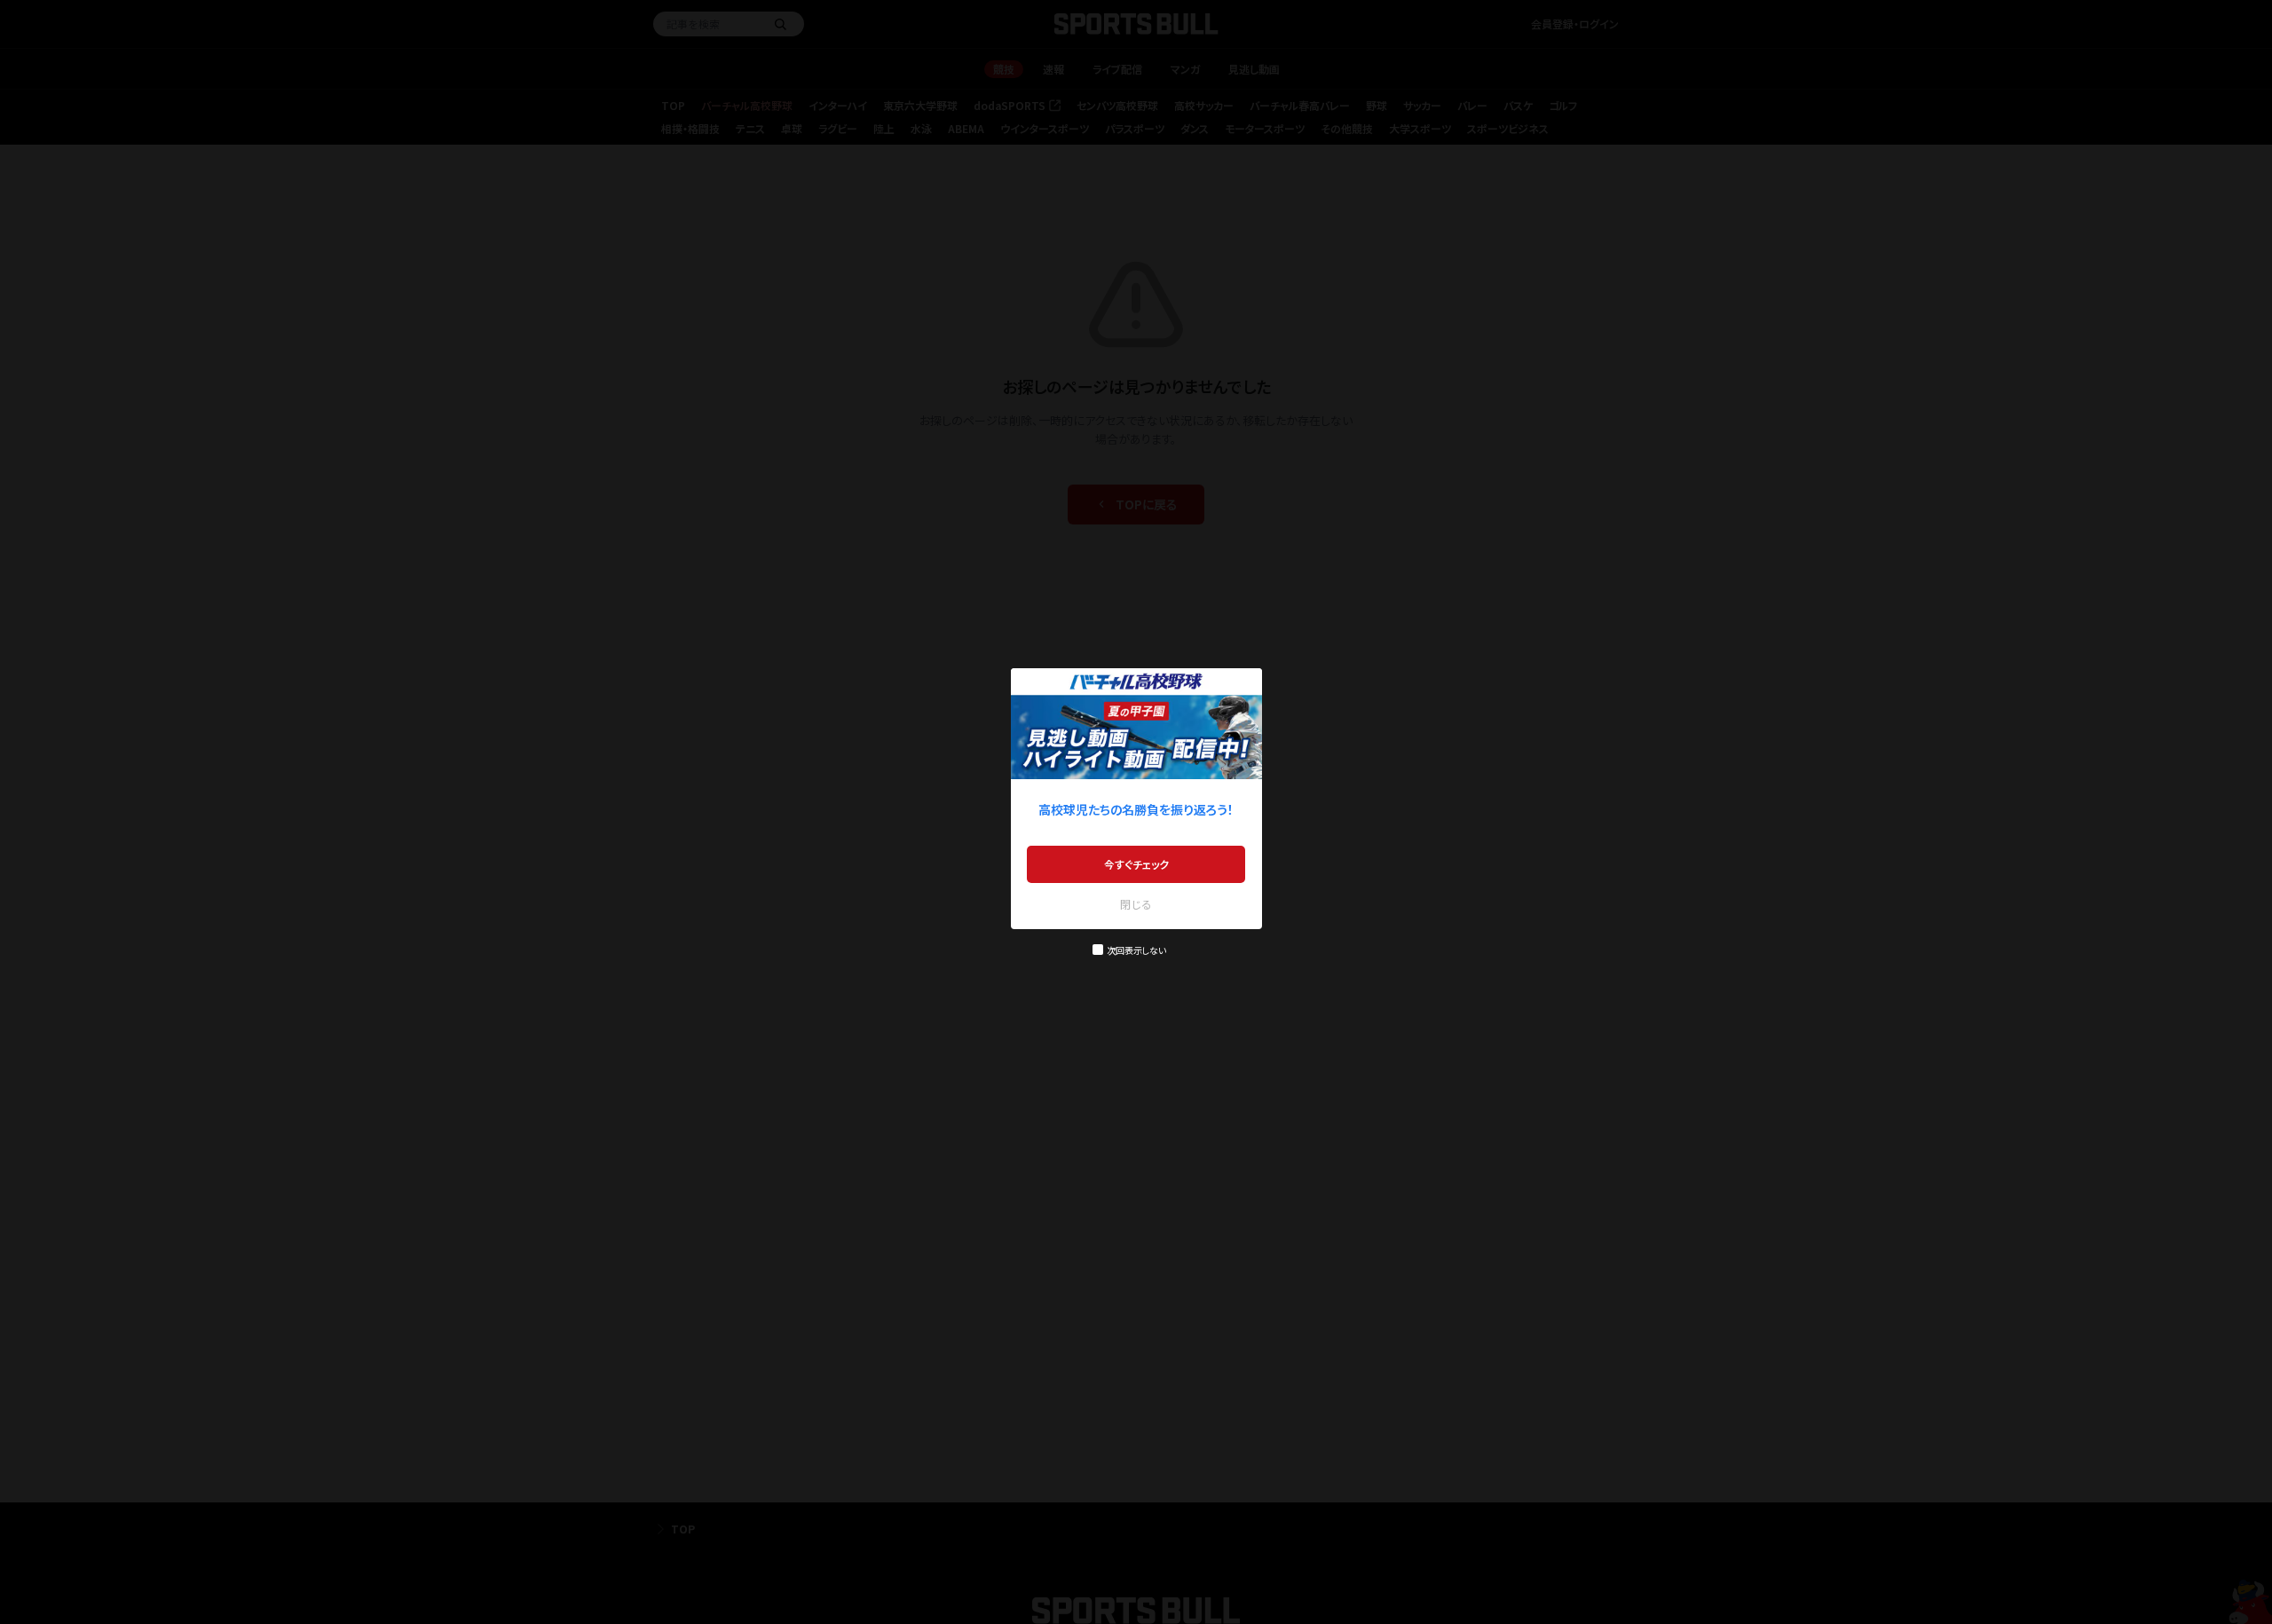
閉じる (1136, 904)
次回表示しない (1136, 950)
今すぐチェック (1136, 864)
